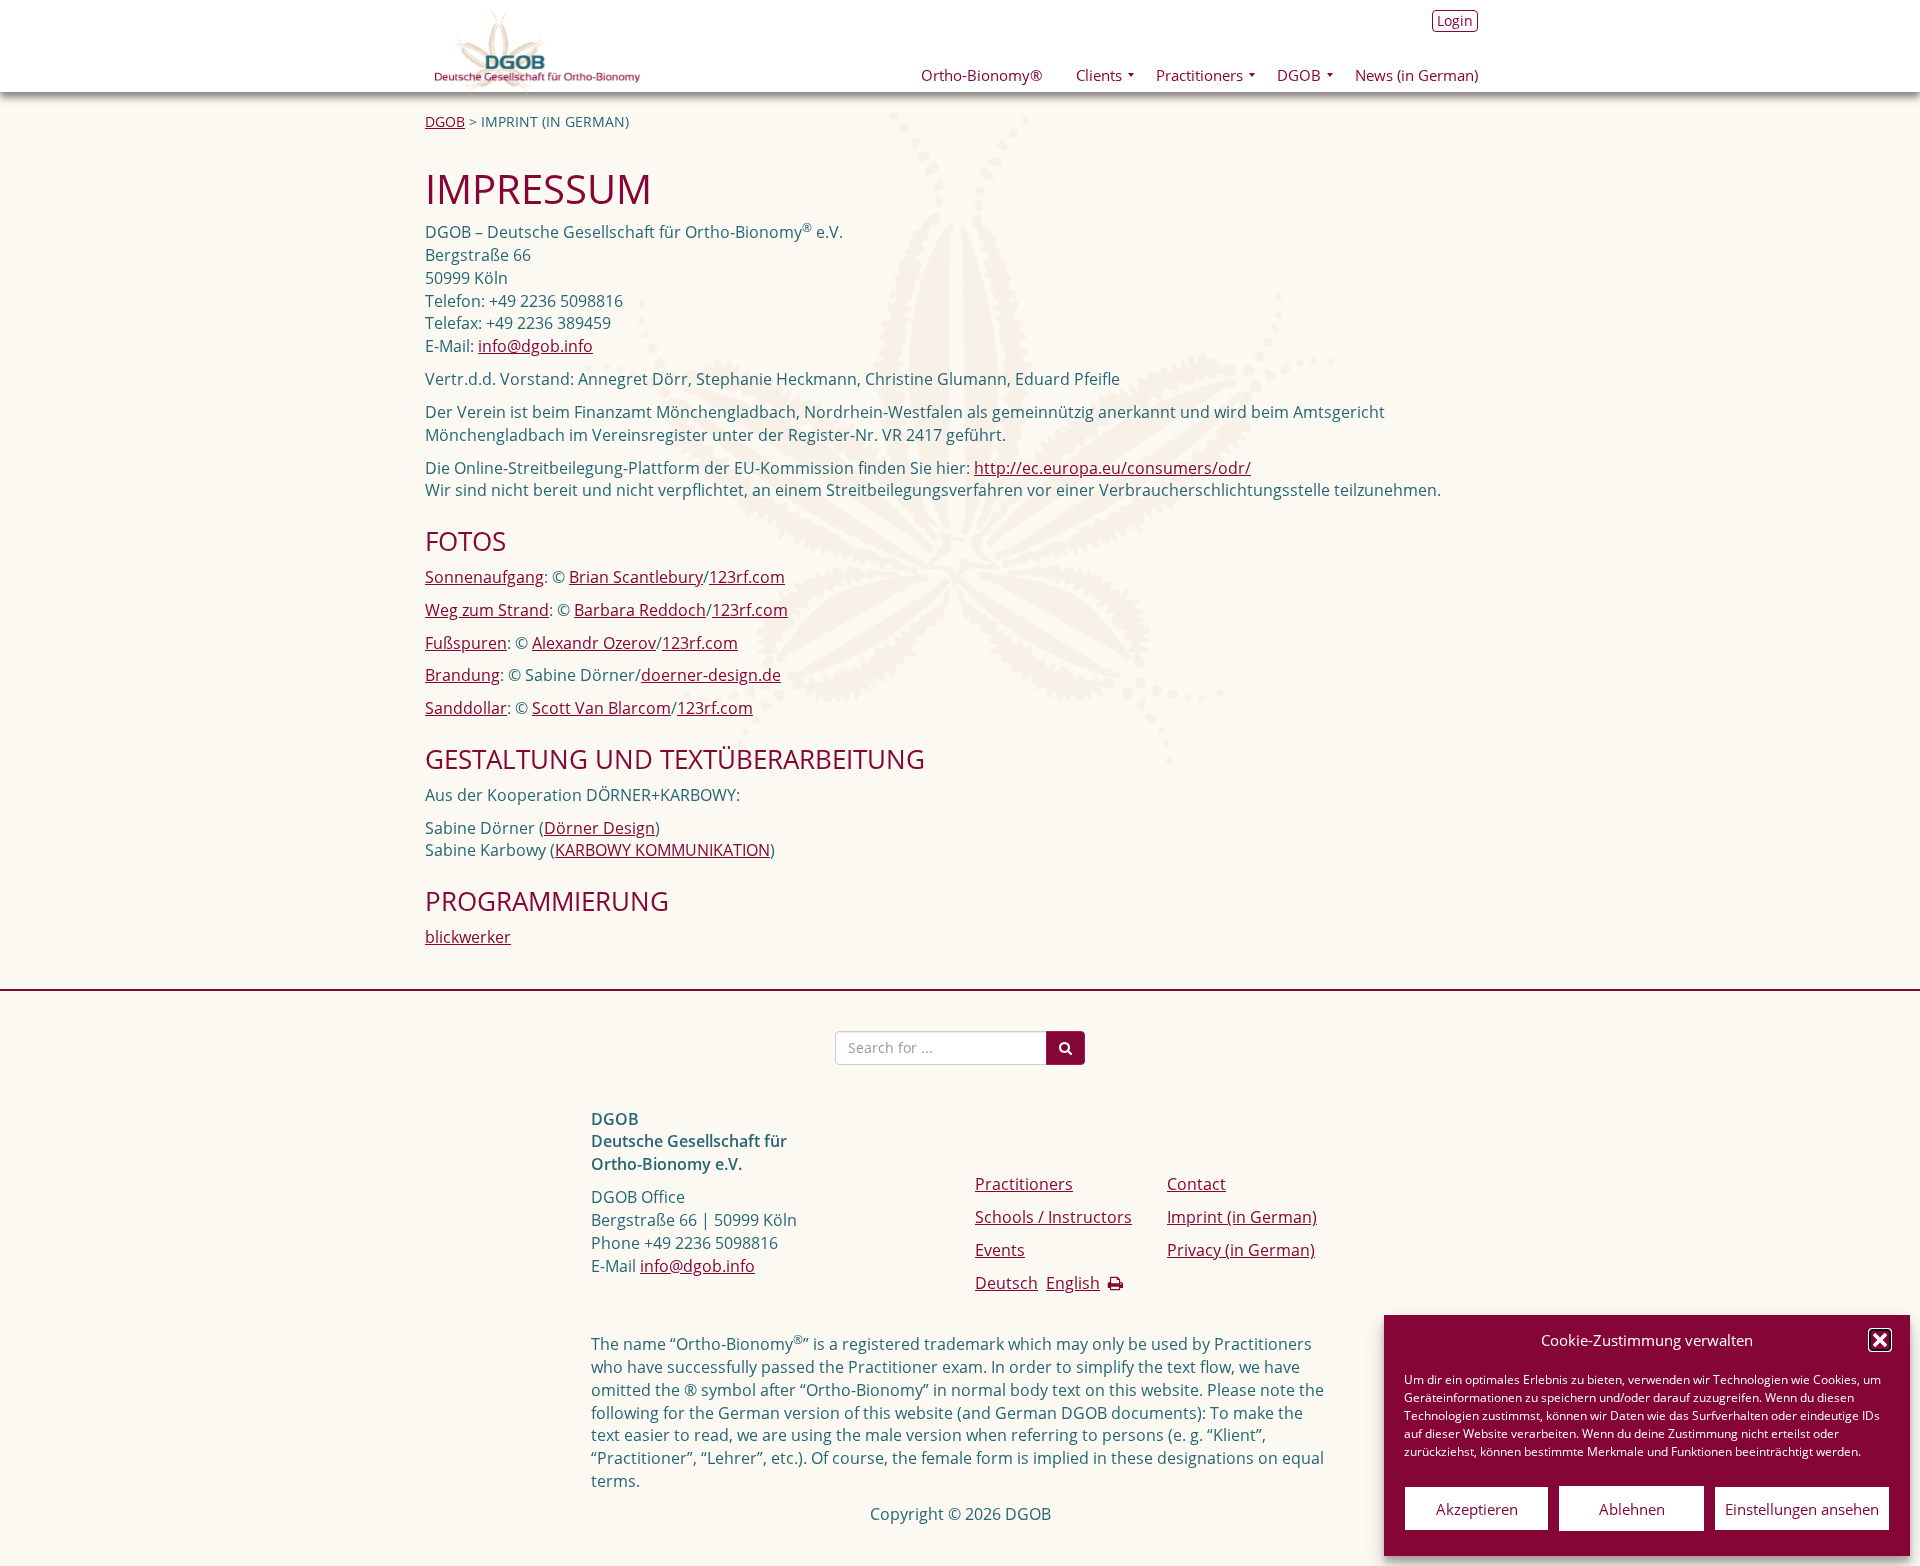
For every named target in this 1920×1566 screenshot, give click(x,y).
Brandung (462, 675)
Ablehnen (1632, 1509)
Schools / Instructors (1053, 1217)
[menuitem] (981, 74)
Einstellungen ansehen (1802, 1509)
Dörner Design (599, 828)
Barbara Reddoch (640, 610)
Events (1000, 1250)
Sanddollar (466, 708)
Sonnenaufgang (484, 577)
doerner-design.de (711, 675)
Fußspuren (466, 643)
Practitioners (1024, 1184)
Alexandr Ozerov (594, 643)
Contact (1196, 1184)
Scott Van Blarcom (601, 708)
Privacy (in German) (1241, 1250)
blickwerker (468, 937)
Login (1455, 20)
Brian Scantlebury (636, 577)
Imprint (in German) (1242, 1217)
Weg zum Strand (487, 610)
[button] (1880, 1340)
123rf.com (747, 577)
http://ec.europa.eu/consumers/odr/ (1112, 468)
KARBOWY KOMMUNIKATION (662, 850)
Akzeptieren (1477, 1509)
